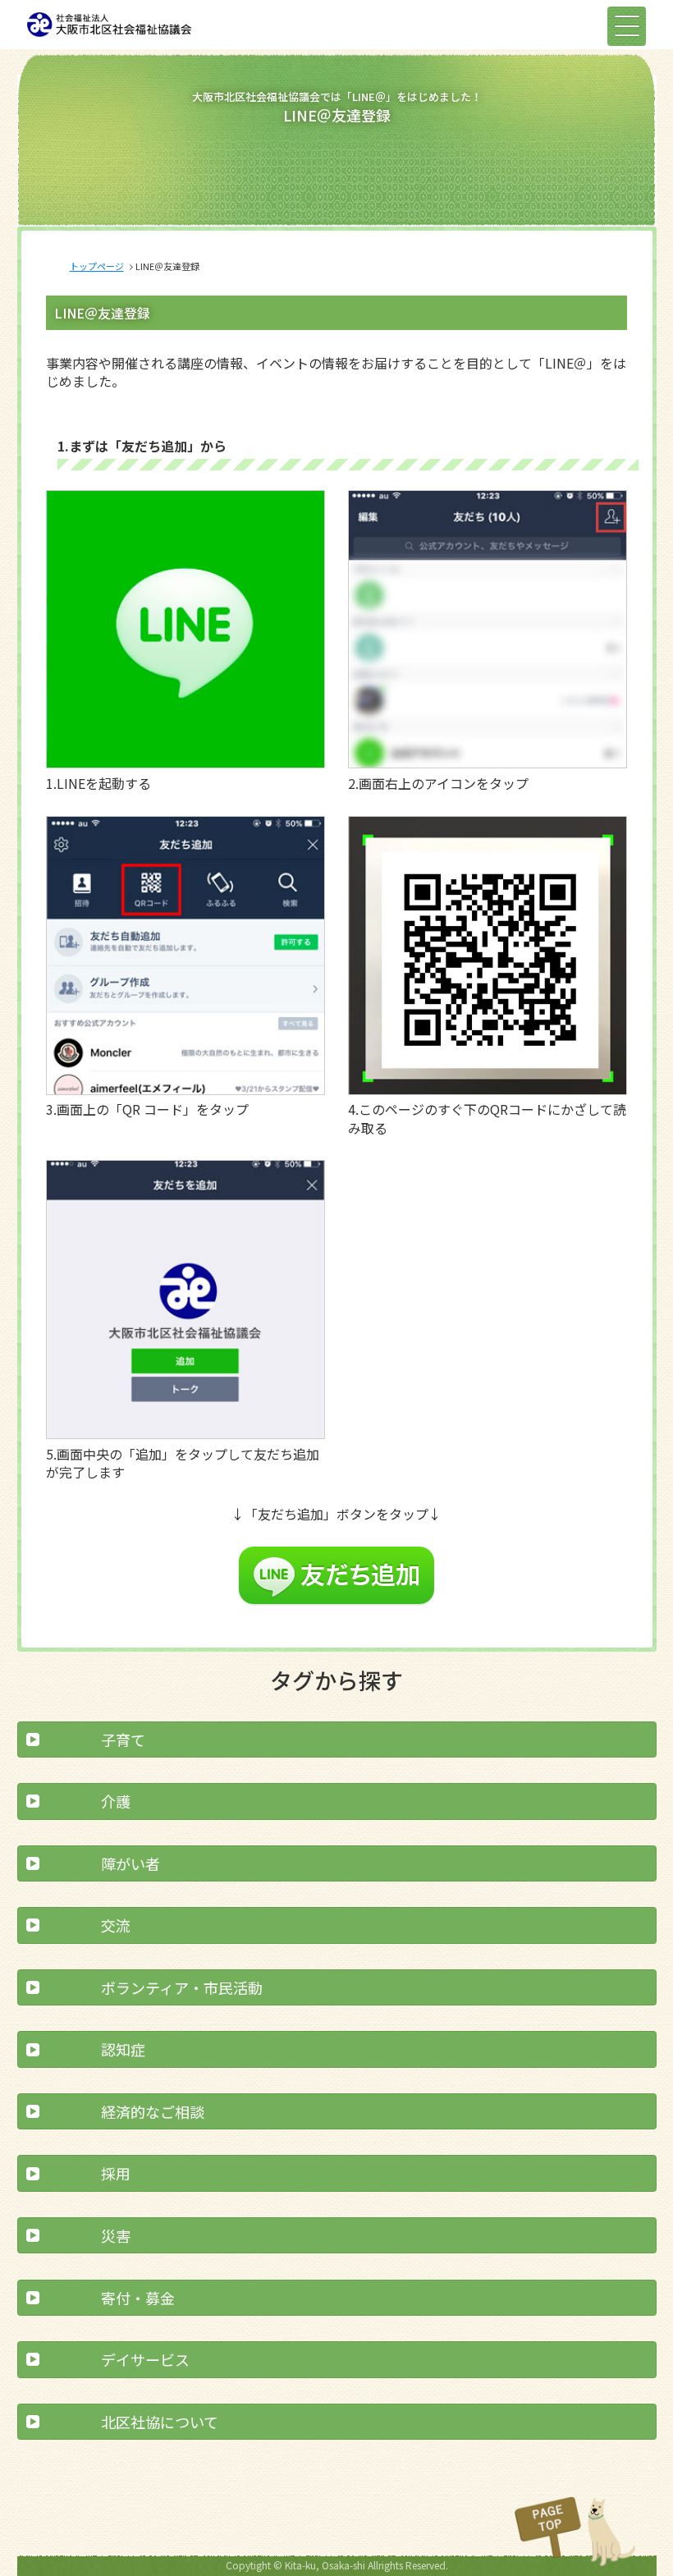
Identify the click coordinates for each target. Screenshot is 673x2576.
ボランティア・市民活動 (182, 1987)
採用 (116, 2173)
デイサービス (145, 2359)
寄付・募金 (138, 2298)
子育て (123, 1739)
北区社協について (160, 2422)
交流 (116, 1925)
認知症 (123, 2049)
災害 (116, 2235)
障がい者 (130, 1863)
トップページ (97, 266)
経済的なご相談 (153, 2111)
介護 (116, 1801)
